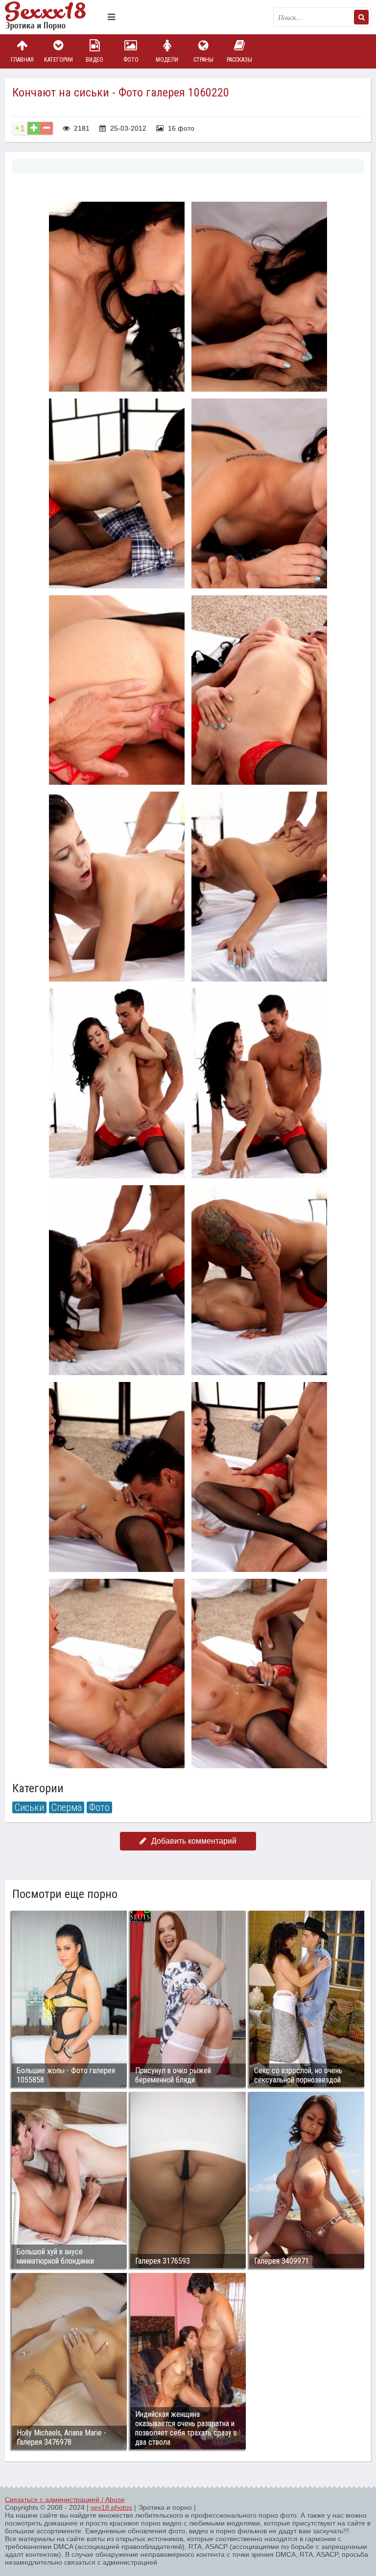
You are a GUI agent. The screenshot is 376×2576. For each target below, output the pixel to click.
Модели (167, 60)
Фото (131, 60)
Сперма (67, 1807)
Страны (203, 60)
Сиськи (29, 1807)
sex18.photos (111, 2507)
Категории (59, 60)
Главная (22, 60)
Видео (94, 60)
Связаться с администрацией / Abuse (65, 2500)
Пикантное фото (54, 17)
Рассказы (239, 60)
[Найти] (361, 17)
